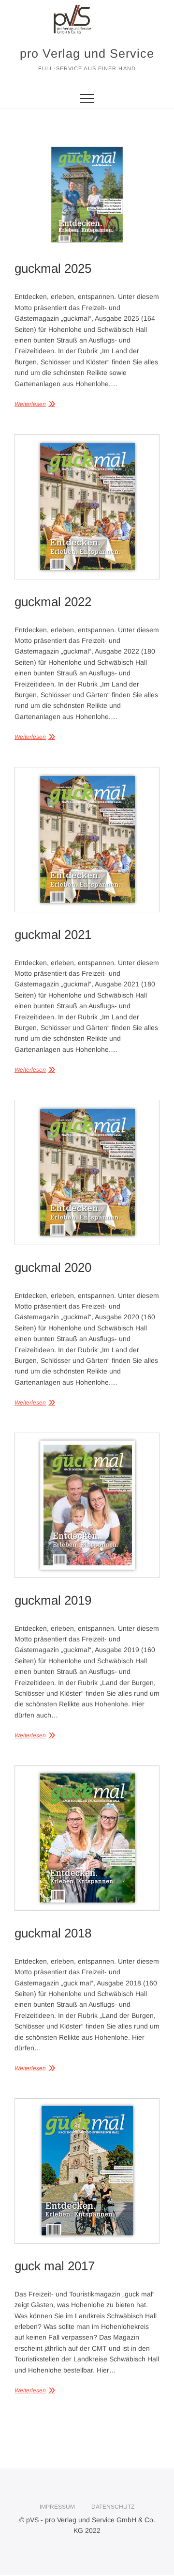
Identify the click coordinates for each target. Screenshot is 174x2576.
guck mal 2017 (55, 2266)
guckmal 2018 (53, 1933)
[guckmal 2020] (87, 1172)
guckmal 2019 (53, 1600)
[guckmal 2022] (87, 507)
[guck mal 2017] (87, 2171)
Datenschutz (113, 2507)
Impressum (57, 2507)
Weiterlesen (30, 404)
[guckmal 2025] (87, 195)
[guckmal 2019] (87, 1505)
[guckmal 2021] (87, 840)
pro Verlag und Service (87, 53)
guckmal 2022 (53, 602)
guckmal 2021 (53, 935)
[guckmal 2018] (87, 1838)
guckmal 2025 (53, 268)
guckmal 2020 (53, 1267)
